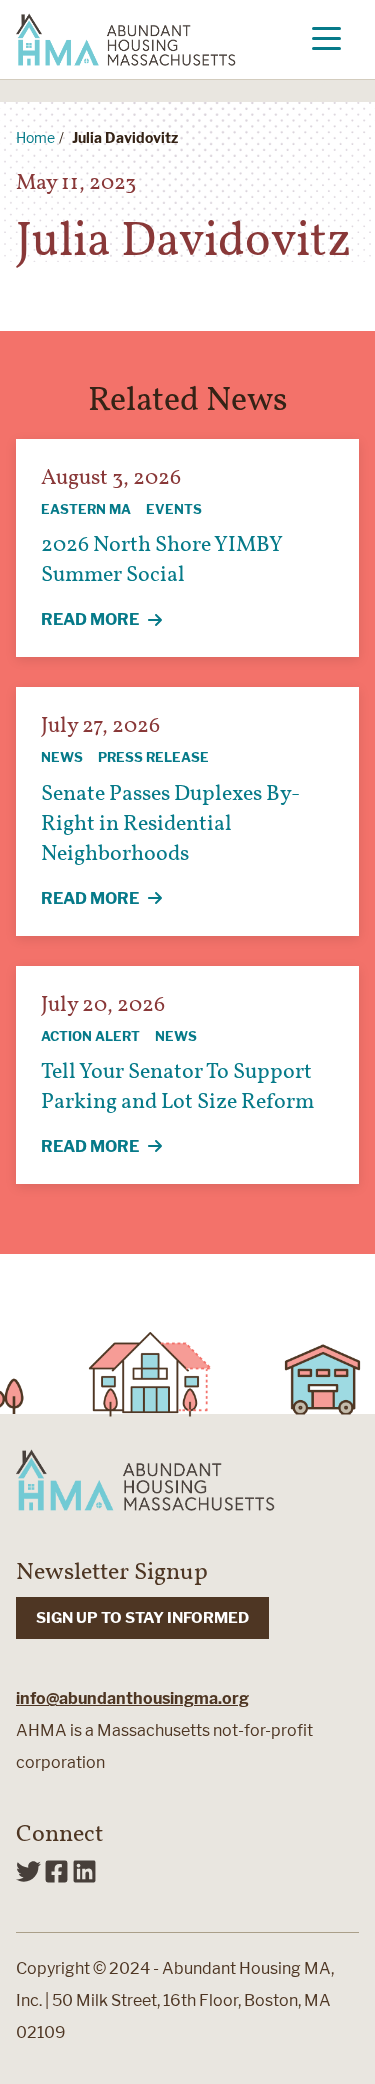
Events (174, 509)
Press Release (153, 757)
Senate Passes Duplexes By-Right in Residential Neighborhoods (170, 824)
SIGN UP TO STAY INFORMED (142, 1618)
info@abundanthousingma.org (132, 1698)
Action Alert (90, 1036)
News (62, 757)
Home (35, 137)
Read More (113, 621)
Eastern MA (86, 509)
